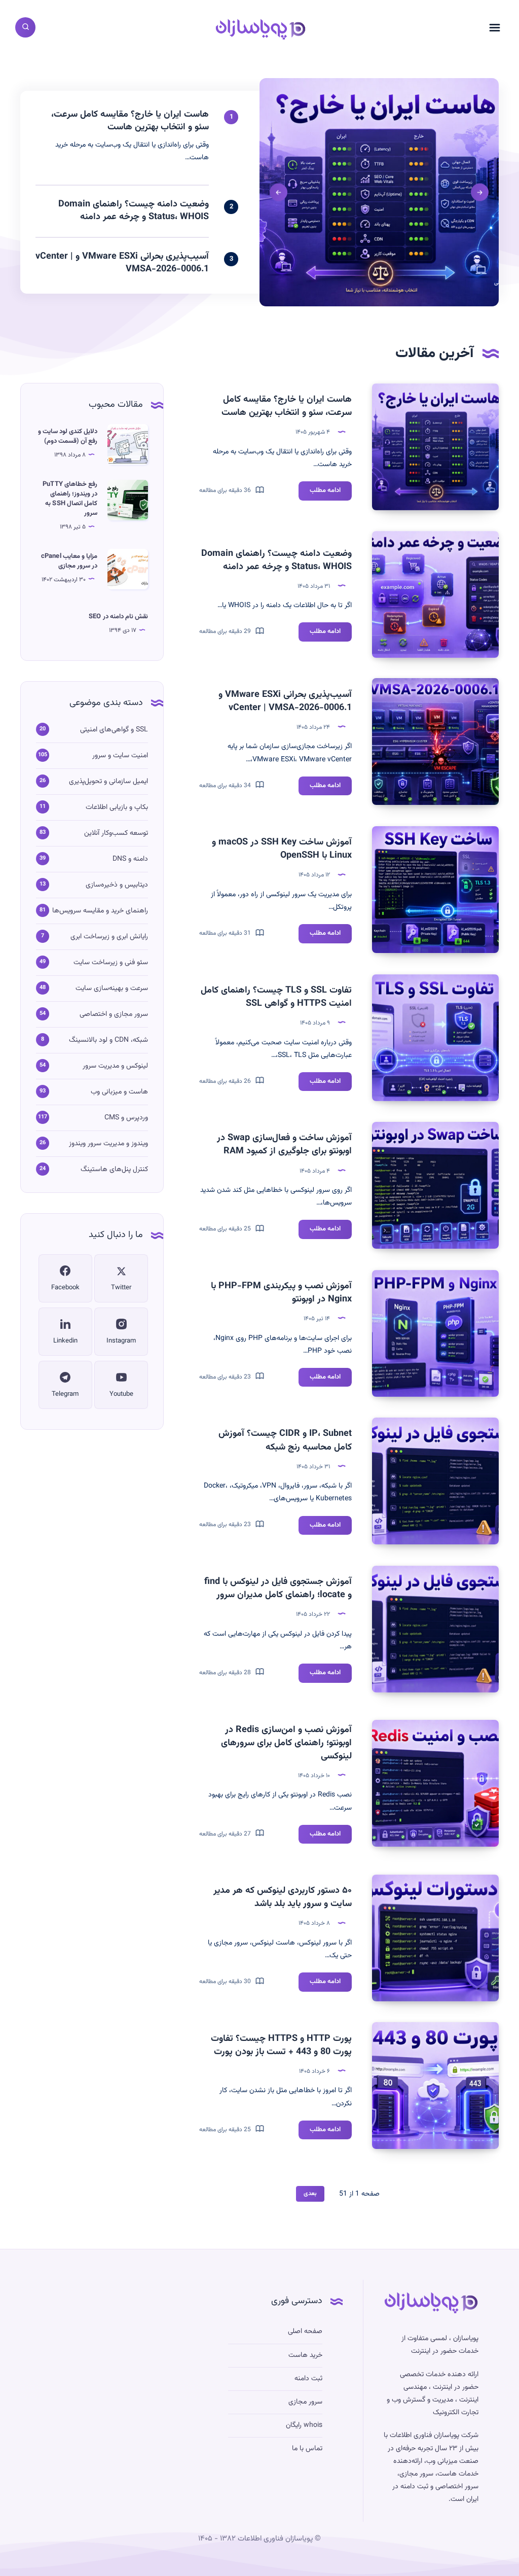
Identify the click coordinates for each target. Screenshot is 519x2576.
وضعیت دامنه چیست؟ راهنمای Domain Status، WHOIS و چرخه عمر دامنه (276, 560)
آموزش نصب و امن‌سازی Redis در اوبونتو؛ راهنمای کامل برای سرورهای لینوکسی (286, 1743)
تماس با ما (307, 2449)
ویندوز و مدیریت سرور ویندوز (108, 1144)
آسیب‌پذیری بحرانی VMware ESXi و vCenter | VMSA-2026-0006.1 (285, 701)
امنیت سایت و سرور (120, 756)
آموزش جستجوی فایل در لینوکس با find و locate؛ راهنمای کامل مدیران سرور (278, 1589)
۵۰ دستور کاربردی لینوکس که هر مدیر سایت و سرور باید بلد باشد (283, 1897)
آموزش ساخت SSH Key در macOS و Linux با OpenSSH (282, 849)
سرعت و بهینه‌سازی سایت (112, 989)
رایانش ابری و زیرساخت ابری (109, 937)
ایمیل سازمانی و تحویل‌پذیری (108, 782)
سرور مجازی (305, 2402)
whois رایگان (304, 2425)
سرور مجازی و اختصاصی (114, 1014)
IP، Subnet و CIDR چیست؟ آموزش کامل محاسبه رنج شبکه (285, 1440)
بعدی (310, 2194)
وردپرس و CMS (126, 1118)
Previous (480, 192)
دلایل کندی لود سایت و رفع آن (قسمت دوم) (68, 436)
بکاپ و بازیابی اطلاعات (117, 807)
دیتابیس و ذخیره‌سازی (117, 885)
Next (279, 192)
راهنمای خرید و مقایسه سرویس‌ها (100, 911)
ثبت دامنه (308, 2379)
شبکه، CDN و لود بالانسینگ (108, 1040)
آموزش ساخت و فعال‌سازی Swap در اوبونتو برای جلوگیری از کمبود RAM (284, 1145)
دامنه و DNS (130, 859)
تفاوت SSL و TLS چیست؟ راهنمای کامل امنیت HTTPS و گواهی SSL (276, 997)
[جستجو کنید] (25, 27)
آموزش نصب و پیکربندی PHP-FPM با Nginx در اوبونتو (281, 1293)
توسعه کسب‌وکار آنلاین (116, 833)
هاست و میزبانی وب (119, 1092)
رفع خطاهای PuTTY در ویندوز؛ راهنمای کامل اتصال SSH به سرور (70, 499)
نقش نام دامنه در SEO (118, 617)
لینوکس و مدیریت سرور (115, 1066)
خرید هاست (305, 2355)
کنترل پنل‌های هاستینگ (114, 1170)
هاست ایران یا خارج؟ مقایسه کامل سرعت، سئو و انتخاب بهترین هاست (287, 406)
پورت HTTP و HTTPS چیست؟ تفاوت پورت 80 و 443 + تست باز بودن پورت (281, 2045)
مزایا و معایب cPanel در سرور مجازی (69, 561)
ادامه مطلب (320, 492)
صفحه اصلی (305, 2332)
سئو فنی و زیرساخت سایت (111, 963)
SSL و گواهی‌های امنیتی (114, 730)
